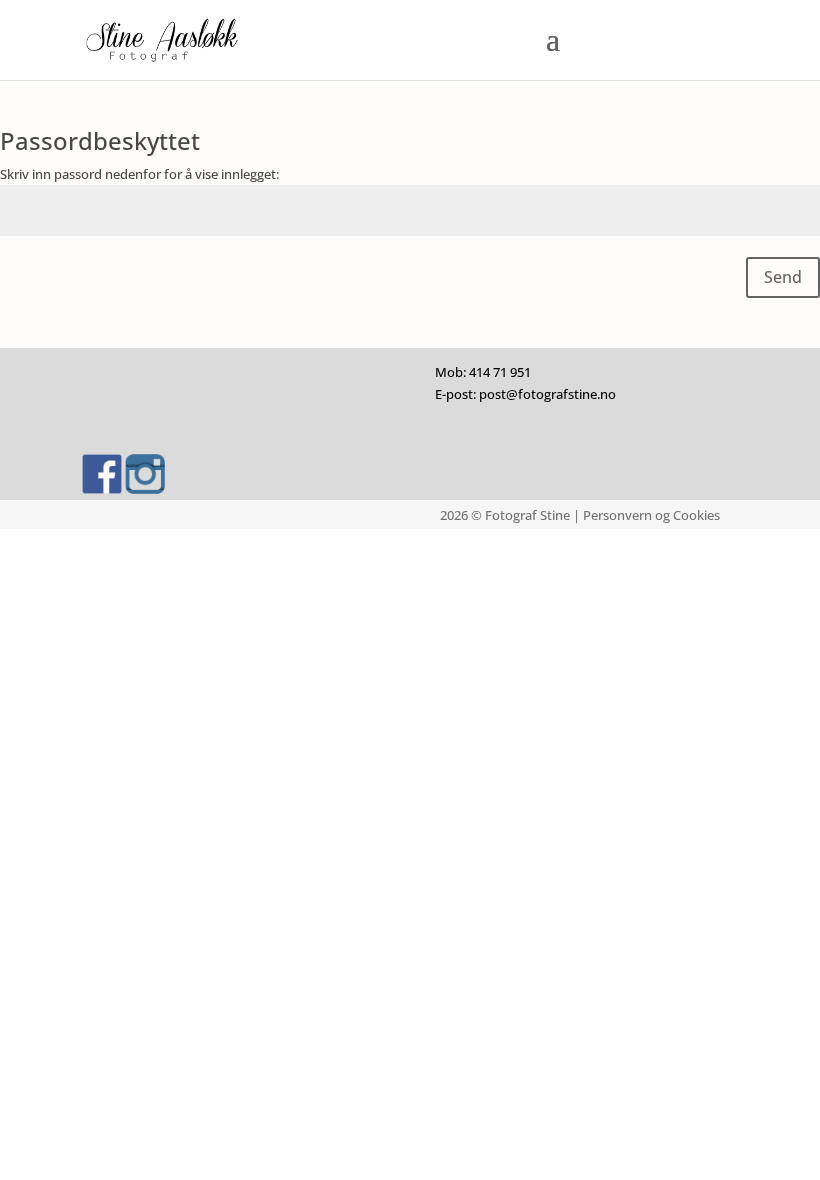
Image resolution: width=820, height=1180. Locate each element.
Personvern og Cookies (651, 515)
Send (783, 277)
